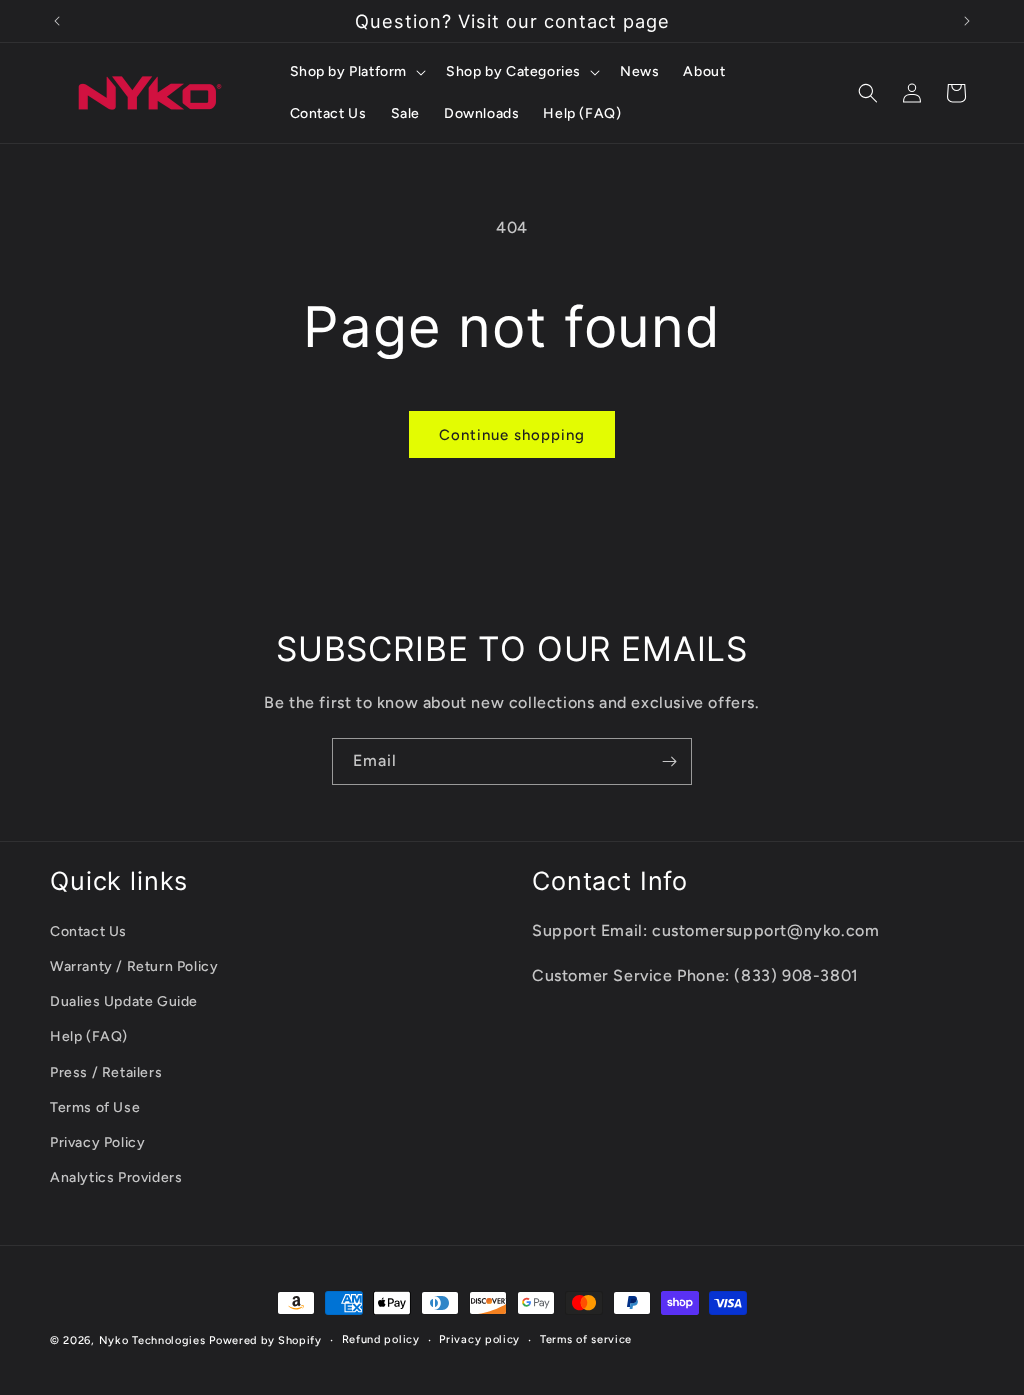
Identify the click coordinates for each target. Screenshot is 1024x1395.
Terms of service (586, 1339)
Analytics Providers (116, 1177)
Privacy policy (479, 1339)
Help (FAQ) (89, 1036)
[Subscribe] (669, 761)
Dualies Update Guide (124, 1001)
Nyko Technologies (152, 1340)
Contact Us (88, 931)
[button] (356, 72)
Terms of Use (95, 1107)
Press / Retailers (106, 1072)
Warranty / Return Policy (134, 966)
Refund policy (381, 1339)
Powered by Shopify (265, 1340)
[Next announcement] (967, 21)
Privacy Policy (97, 1142)
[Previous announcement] (57, 21)
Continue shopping (512, 435)
